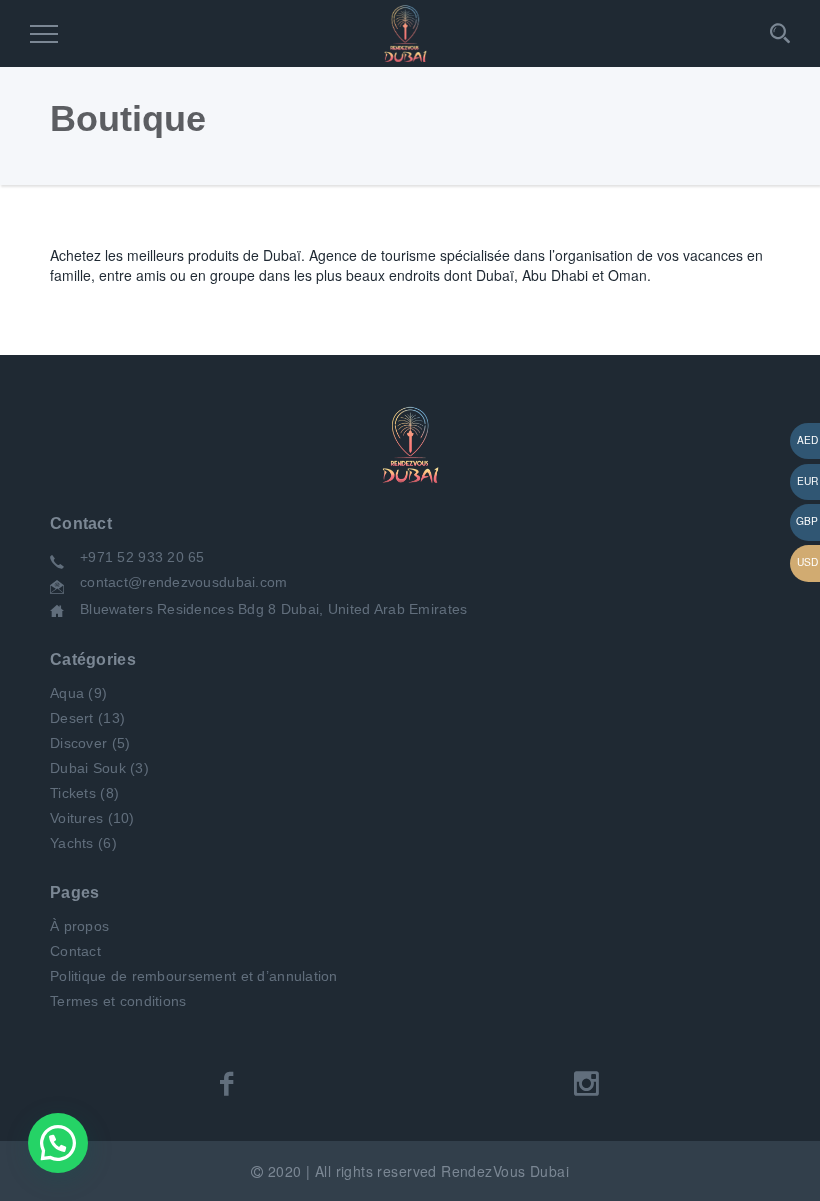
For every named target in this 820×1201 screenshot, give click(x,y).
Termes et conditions (118, 1001)
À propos (79, 926)
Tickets (73, 793)
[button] (58, 1143)
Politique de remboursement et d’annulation (194, 976)
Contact (75, 951)
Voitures (76, 818)
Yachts (72, 843)
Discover (78, 743)
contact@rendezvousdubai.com (184, 582)
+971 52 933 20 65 (142, 557)
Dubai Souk (88, 768)
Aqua (67, 693)
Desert (72, 718)
